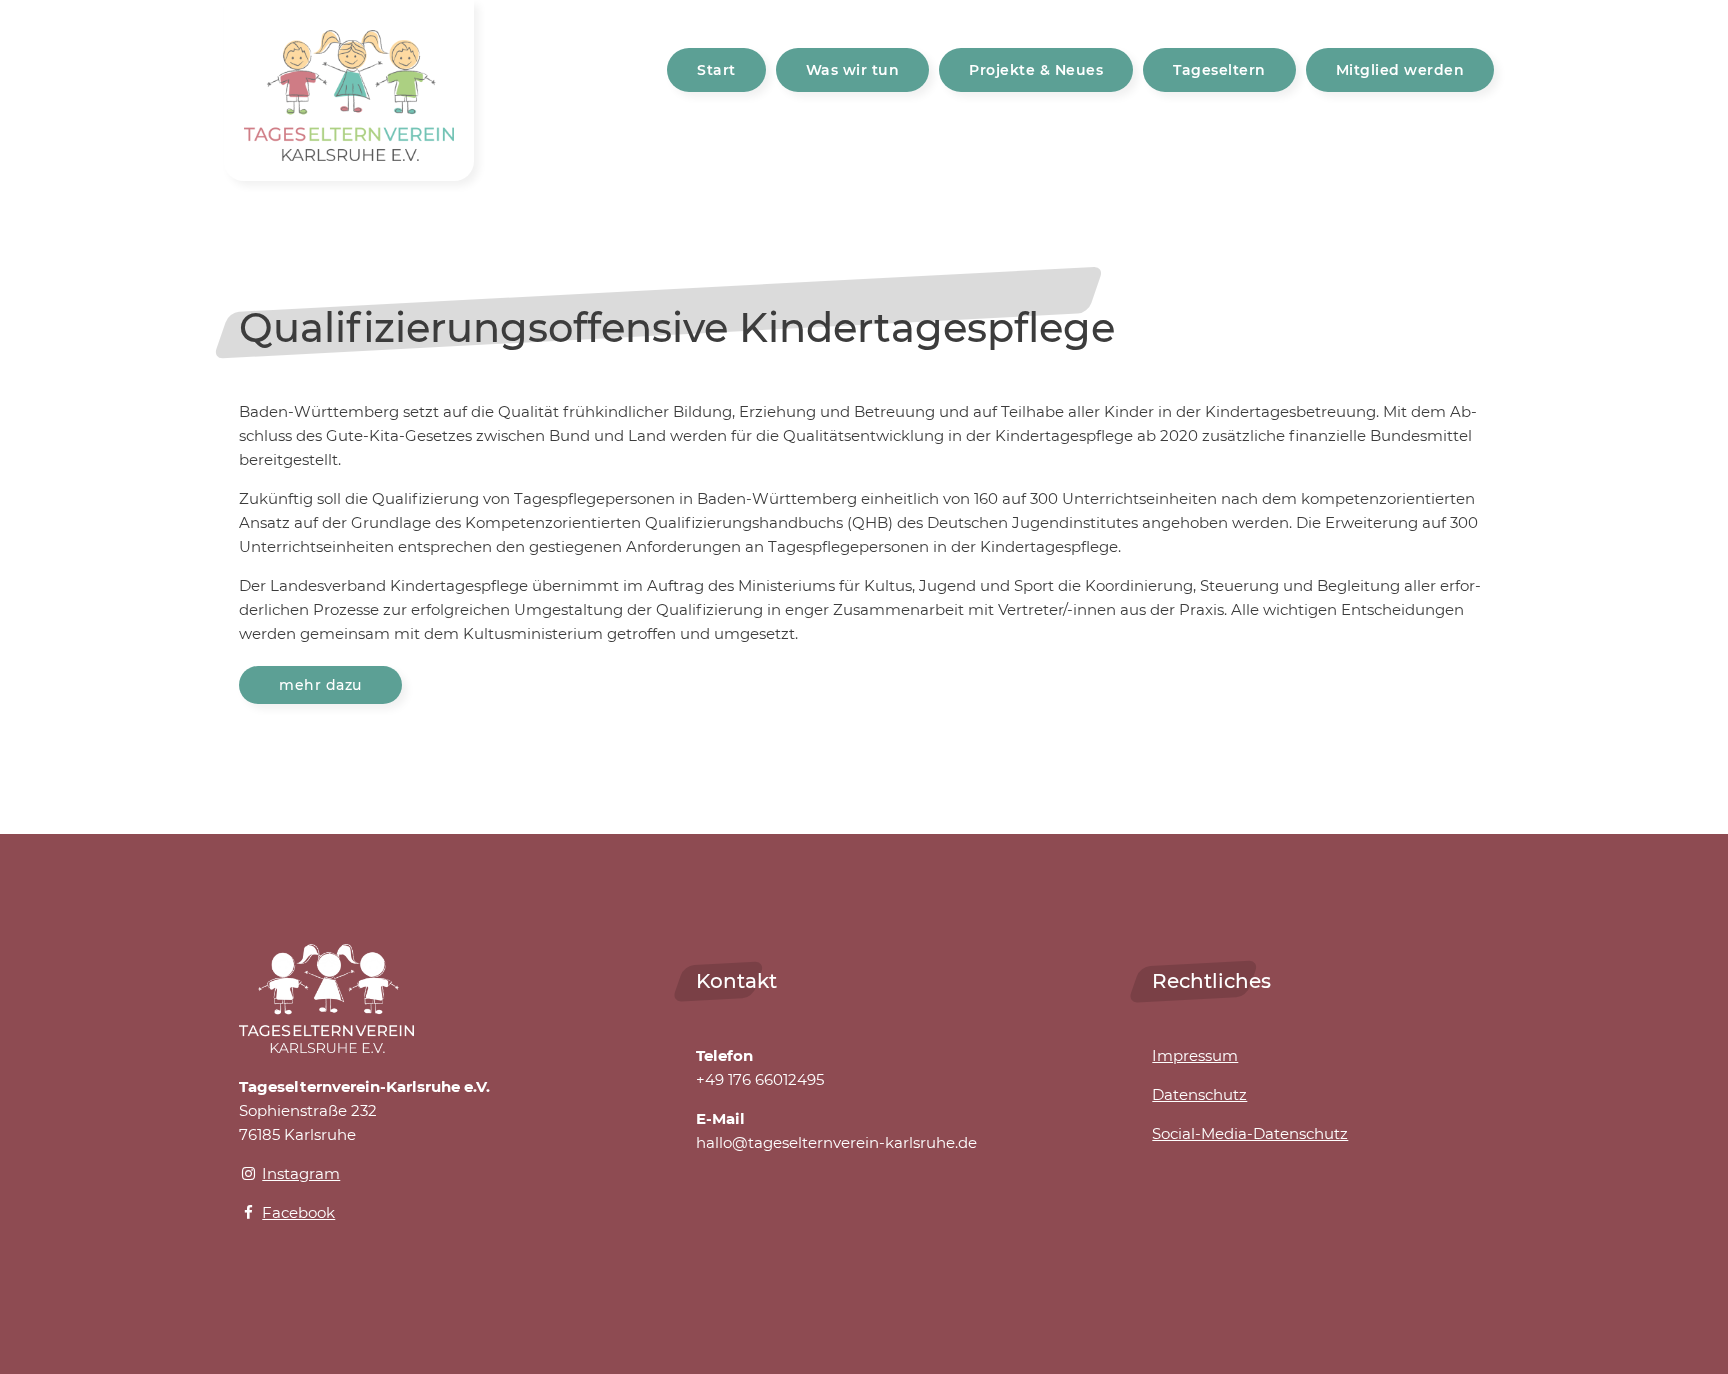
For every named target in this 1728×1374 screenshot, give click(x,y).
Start (716, 70)
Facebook (298, 1212)
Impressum (1195, 1055)
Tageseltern (1219, 70)
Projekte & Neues (1036, 70)
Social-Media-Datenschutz (1250, 1133)
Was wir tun (853, 70)
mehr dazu (320, 685)
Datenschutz (1199, 1094)
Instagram (301, 1173)
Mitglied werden (1400, 70)
